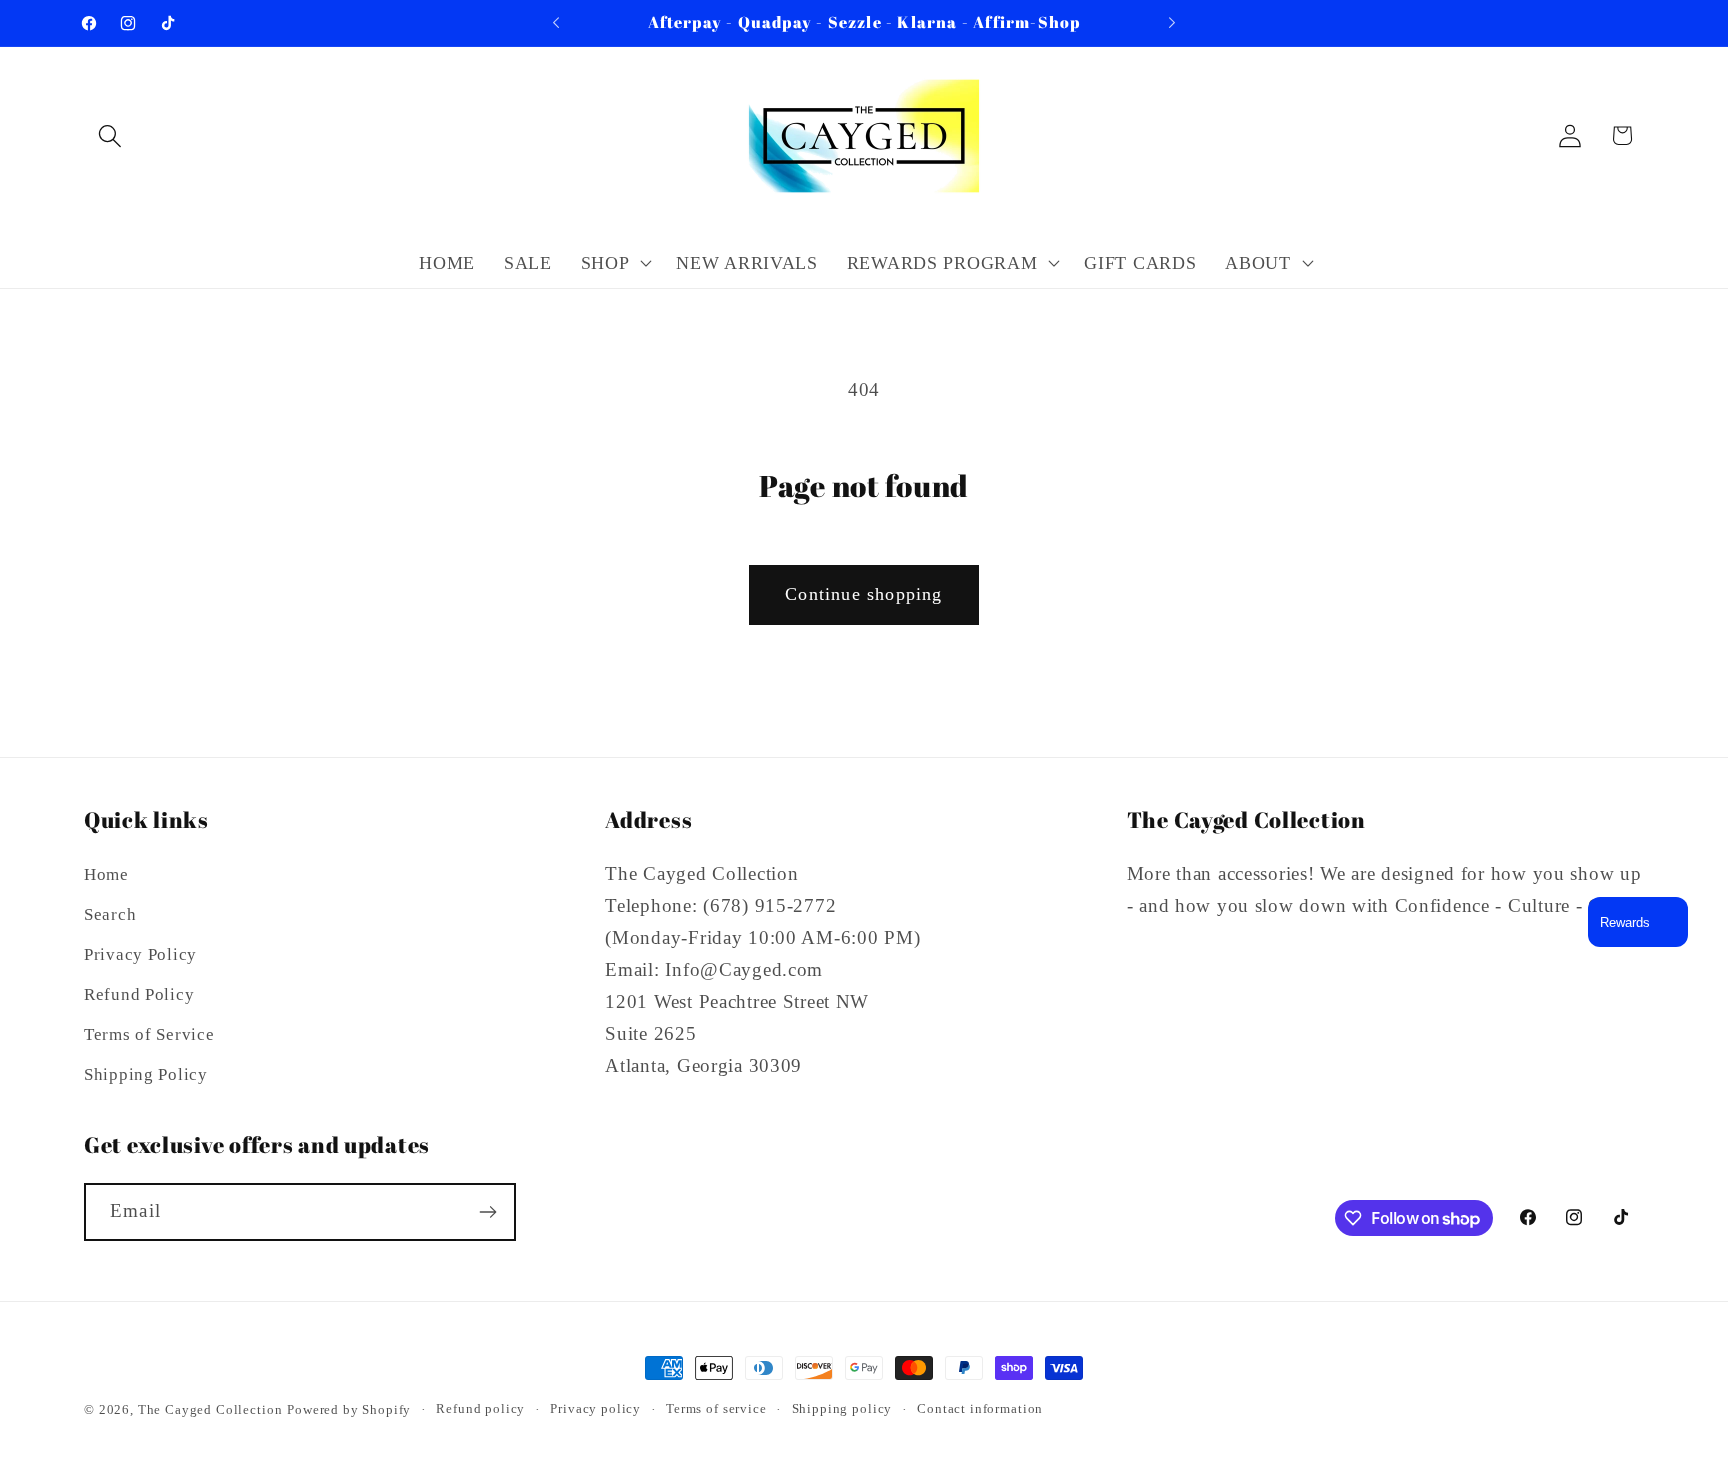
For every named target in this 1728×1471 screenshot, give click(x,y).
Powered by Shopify (349, 1409)
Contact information (980, 1408)
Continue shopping (863, 594)
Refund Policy (139, 994)
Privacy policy (595, 1408)
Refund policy (480, 1408)
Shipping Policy (146, 1074)
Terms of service (716, 1408)
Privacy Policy (140, 954)
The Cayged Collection (210, 1409)
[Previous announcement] (556, 23)
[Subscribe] (487, 1212)
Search (110, 914)
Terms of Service (149, 1034)
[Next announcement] (1172, 23)
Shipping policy (842, 1408)
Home (106, 874)
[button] (110, 135)
